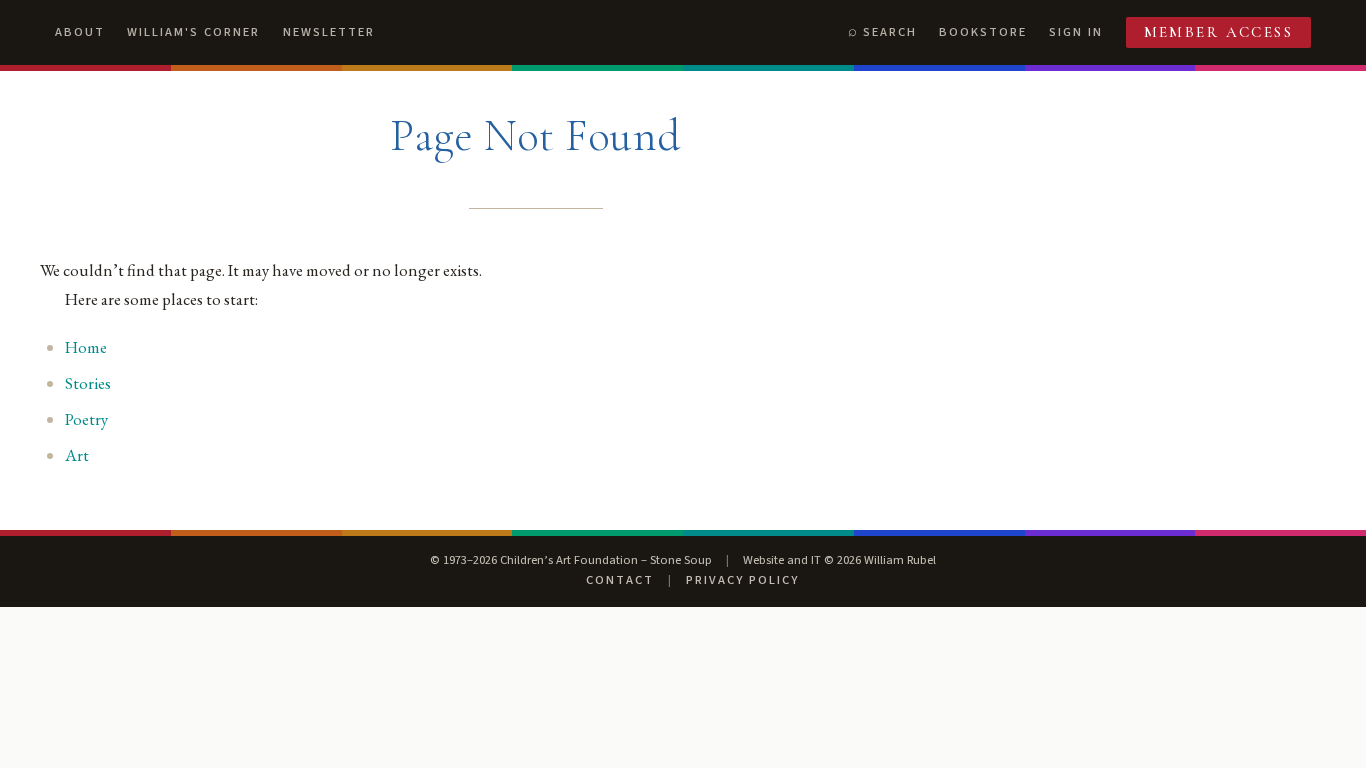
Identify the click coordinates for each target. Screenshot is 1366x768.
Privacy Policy (742, 580)
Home (86, 347)
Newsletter (329, 32)
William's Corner (193, 32)
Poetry (86, 419)
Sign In (1076, 32)
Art (77, 455)
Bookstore (983, 32)
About (80, 32)
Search (890, 32)
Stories (88, 383)
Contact (620, 580)
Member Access (1219, 32)
